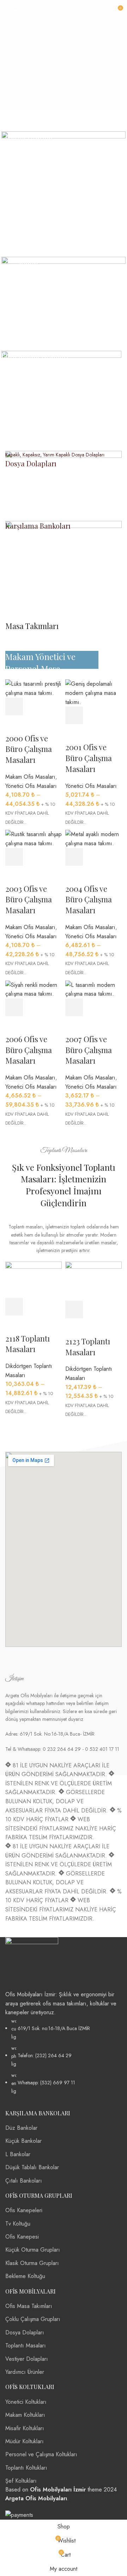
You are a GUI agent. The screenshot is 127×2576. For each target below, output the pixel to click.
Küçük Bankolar (23, 2141)
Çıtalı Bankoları (24, 2181)
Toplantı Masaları (26, 2345)
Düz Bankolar (21, 2128)
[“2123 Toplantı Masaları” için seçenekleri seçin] (74, 1309)
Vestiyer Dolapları (27, 2359)
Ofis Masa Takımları (29, 2306)
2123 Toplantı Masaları (88, 1347)
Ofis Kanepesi (22, 2237)
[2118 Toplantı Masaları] (34, 1279)
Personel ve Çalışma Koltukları (41, 2454)
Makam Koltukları (25, 2415)
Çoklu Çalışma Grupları (33, 2319)
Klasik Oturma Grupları (32, 2263)
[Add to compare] (113, 1007)
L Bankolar (18, 2154)
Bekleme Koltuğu (25, 2276)
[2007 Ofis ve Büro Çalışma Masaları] (93, 989)
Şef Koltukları (21, 2481)
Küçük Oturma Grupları (33, 2250)
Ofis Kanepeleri (24, 2210)
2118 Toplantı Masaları (28, 1344)
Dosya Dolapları (25, 2332)
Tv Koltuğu (18, 2224)
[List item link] (64, 2056)
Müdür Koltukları (25, 2441)
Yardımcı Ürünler (25, 2372)
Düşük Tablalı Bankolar (32, 2167)
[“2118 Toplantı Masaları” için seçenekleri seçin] (14, 1307)
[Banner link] (64, 193)
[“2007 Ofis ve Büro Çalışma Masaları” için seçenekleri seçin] (74, 1007)
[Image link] (32, 1963)
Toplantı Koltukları (26, 2468)
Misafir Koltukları (25, 2428)
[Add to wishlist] (74, 1025)
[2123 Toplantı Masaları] (93, 1280)
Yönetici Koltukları (26, 2402)
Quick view (93, 1007)
